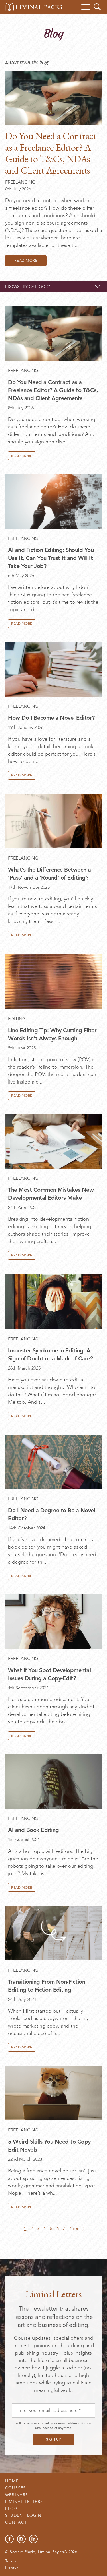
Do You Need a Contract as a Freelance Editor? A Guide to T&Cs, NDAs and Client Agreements (51, 153)
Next (75, 2228)
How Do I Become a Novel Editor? (51, 718)
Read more (26, 260)
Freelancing (20, 182)
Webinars (17, 2495)
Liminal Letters (24, 2502)
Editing (17, 1019)
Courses (15, 2488)
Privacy (12, 2567)
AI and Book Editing (34, 1830)
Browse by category (28, 286)
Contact (16, 2522)
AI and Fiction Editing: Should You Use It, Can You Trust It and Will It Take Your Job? (51, 558)
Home (12, 2481)
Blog (11, 2508)
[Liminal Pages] (34, 7)
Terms (11, 2561)
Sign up (53, 2439)
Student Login (23, 2515)
